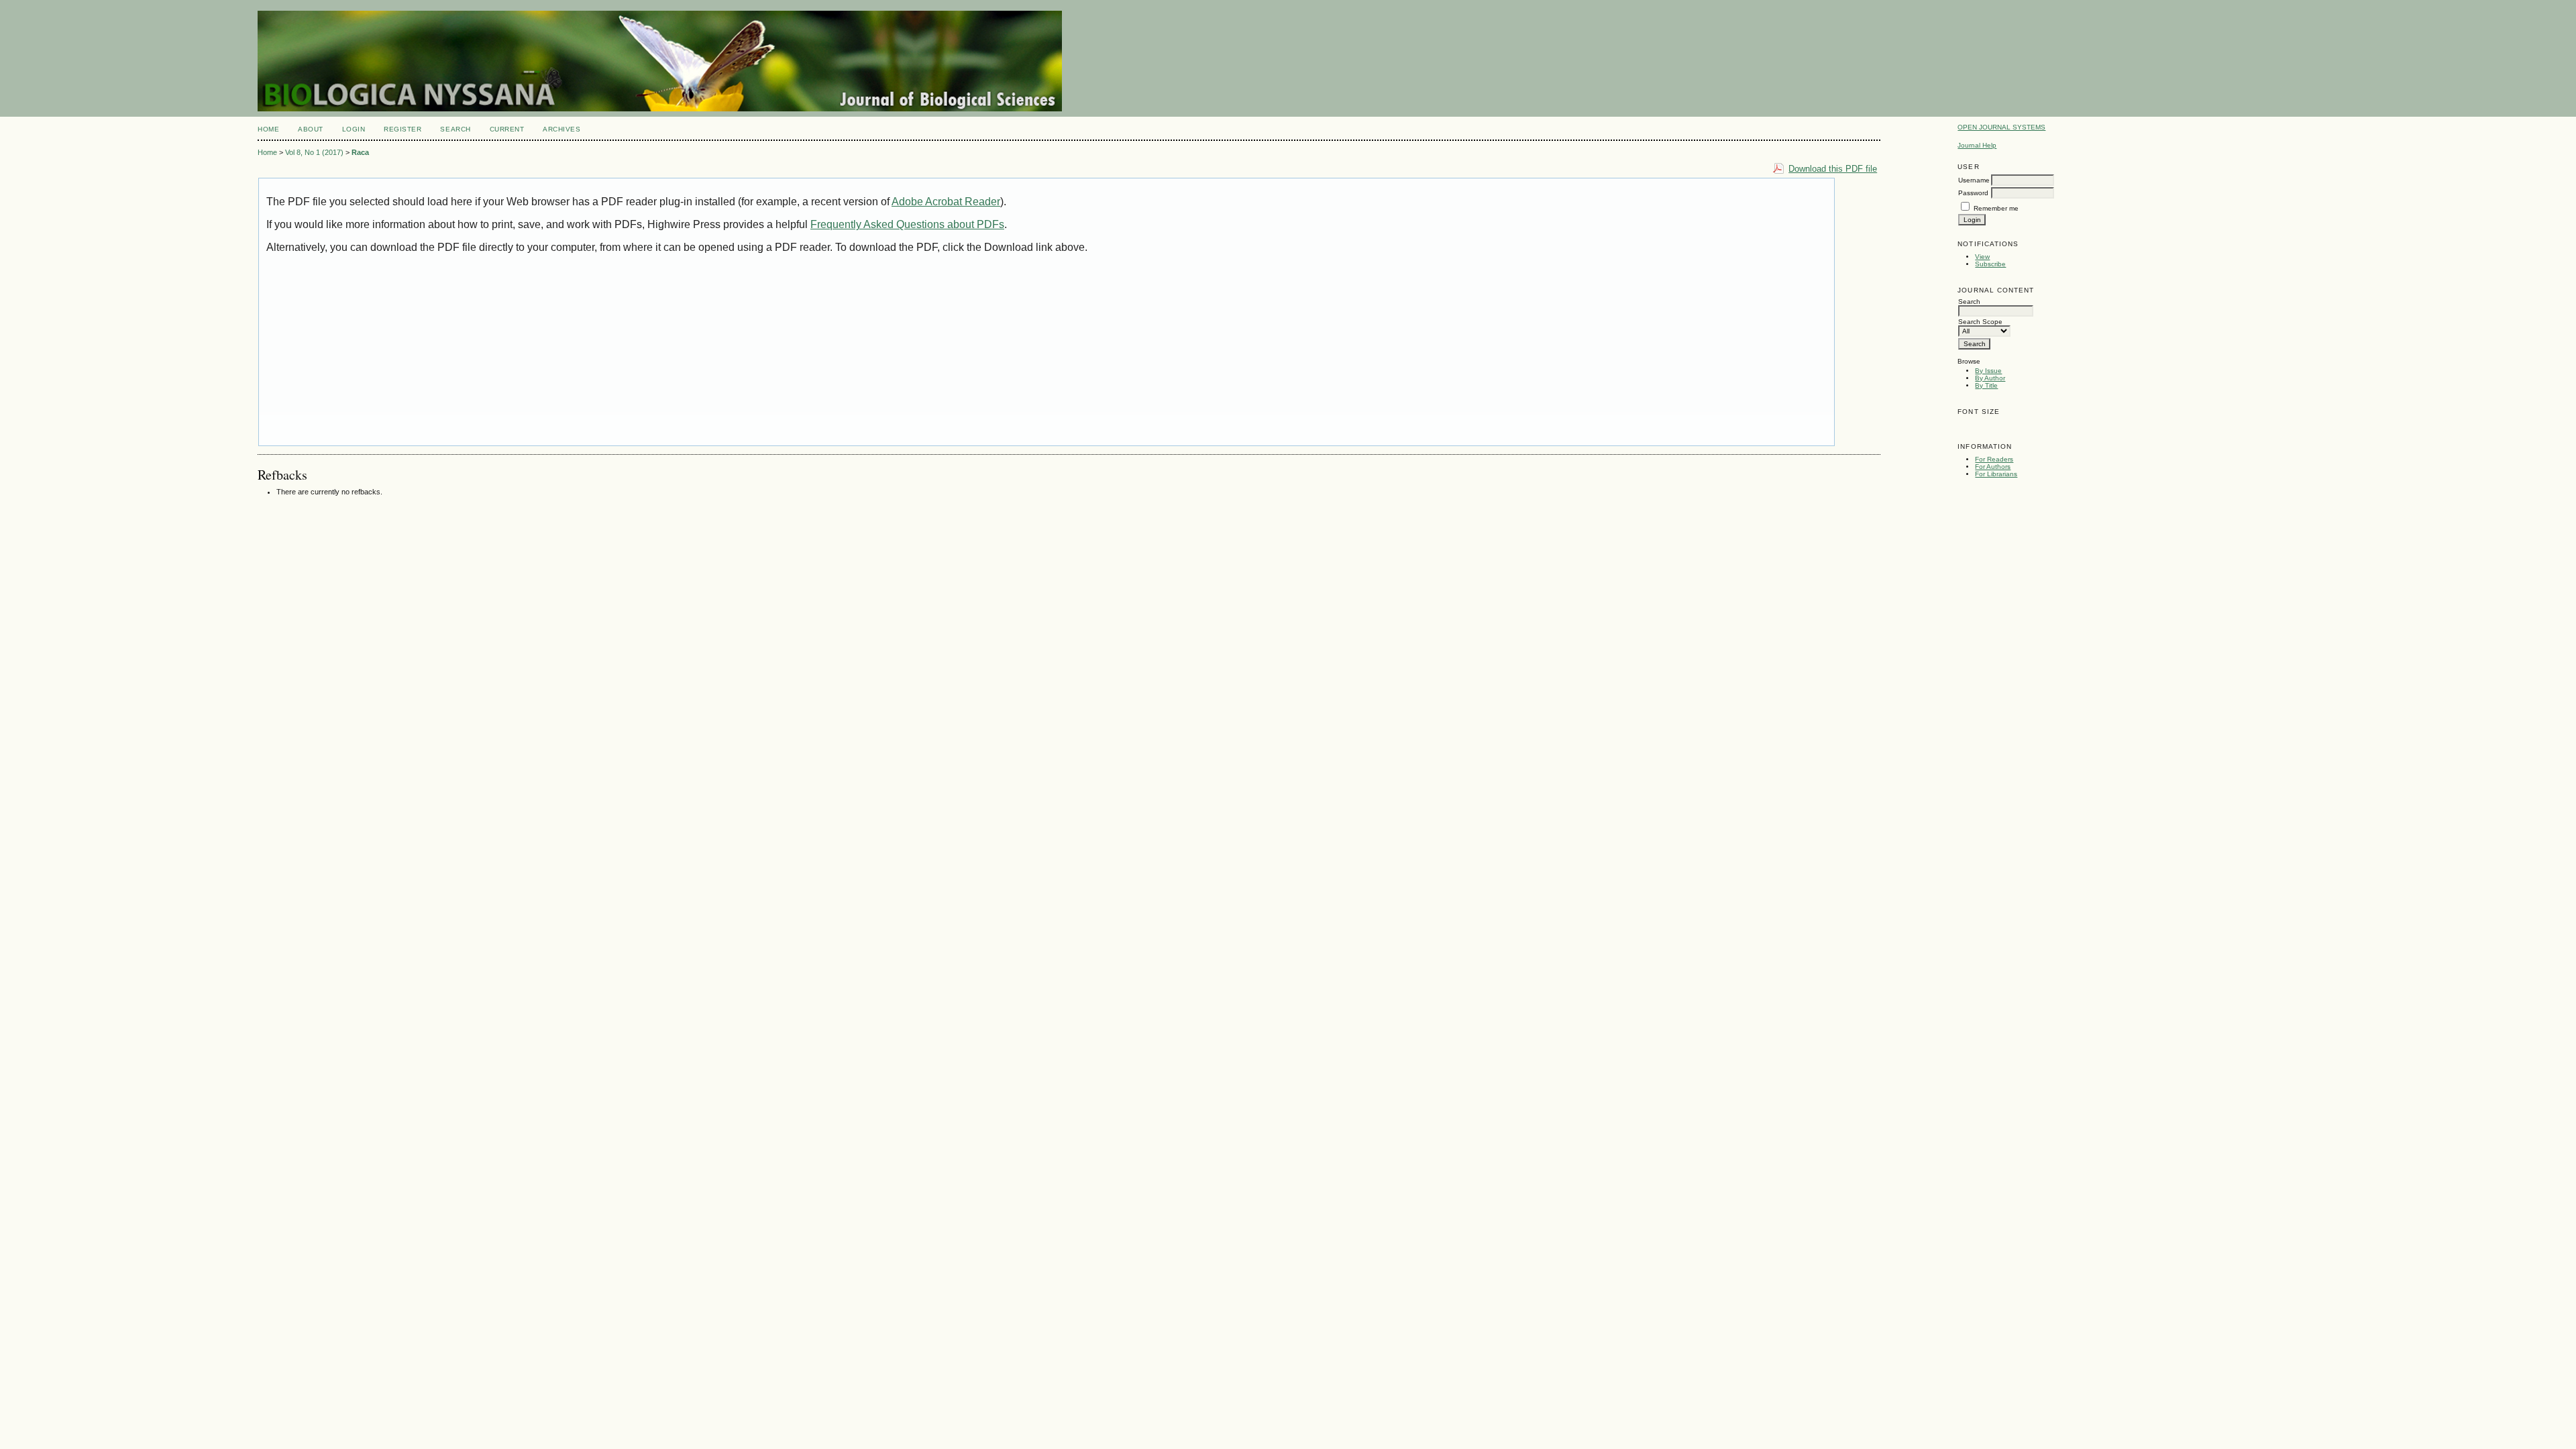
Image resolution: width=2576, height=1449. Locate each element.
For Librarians (1996, 474)
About (311, 129)
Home (268, 129)
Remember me (1996, 208)
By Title (1986, 385)
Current (507, 129)
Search (455, 129)
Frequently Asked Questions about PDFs (907, 224)
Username (1974, 180)
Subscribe (1990, 264)
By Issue (1988, 371)
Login (354, 129)
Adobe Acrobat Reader (946, 202)
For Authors (1993, 467)
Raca (360, 152)
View (1982, 257)
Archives (561, 129)
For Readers (1994, 459)
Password (1973, 193)
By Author (1990, 378)
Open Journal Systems (2001, 127)
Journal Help (1977, 145)
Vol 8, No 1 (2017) (314, 152)
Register (402, 129)
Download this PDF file (1833, 169)
